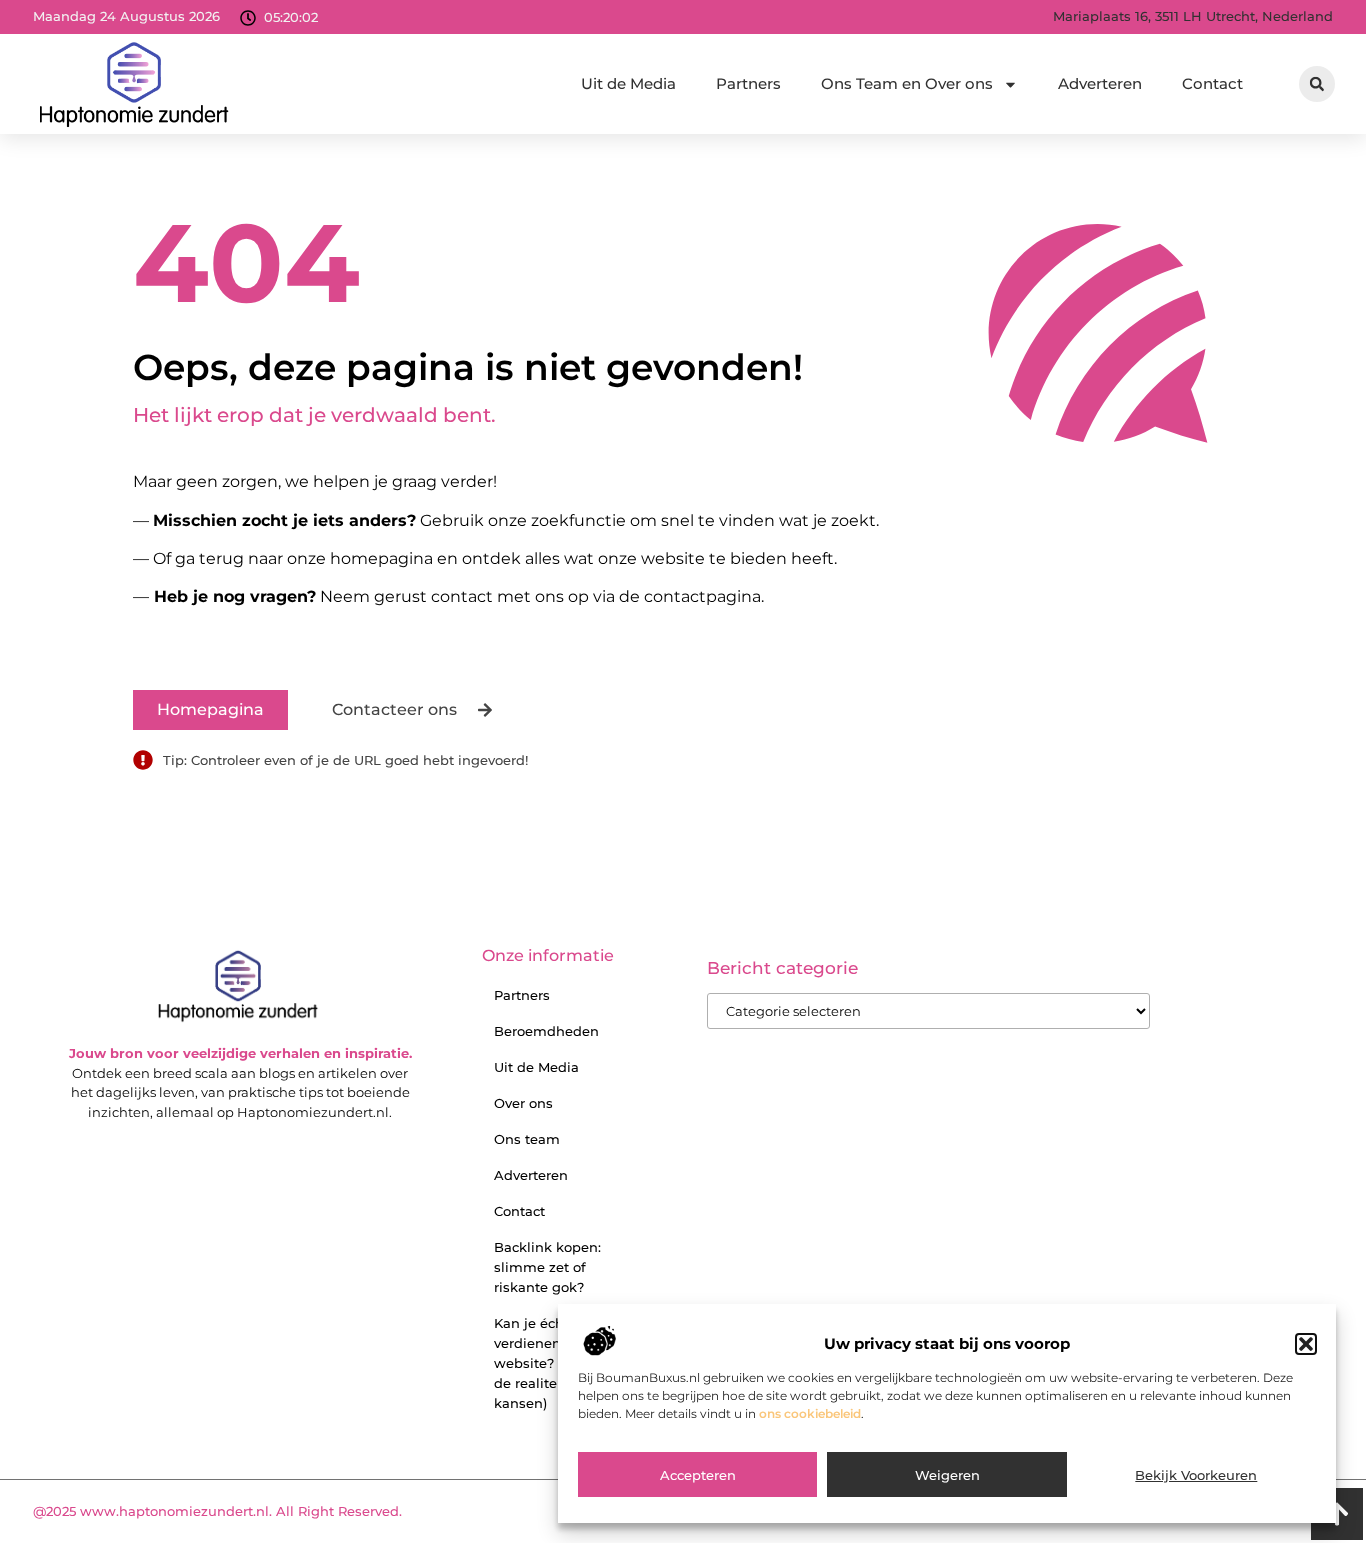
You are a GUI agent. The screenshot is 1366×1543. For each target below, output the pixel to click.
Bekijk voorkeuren (1196, 1476)
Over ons (523, 1103)
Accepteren (698, 1476)
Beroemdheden (546, 1031)
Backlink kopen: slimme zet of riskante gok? (547, 1267)
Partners (748, 83)
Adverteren (1100, 83)
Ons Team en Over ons (907, 83)
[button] (1306, 1344)
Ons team (527, 1139)
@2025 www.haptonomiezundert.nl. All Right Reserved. (217, 1511)
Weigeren (947, 1476)
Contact (1212, 83)
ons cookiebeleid (810, 1414)
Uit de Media (628, 83)
